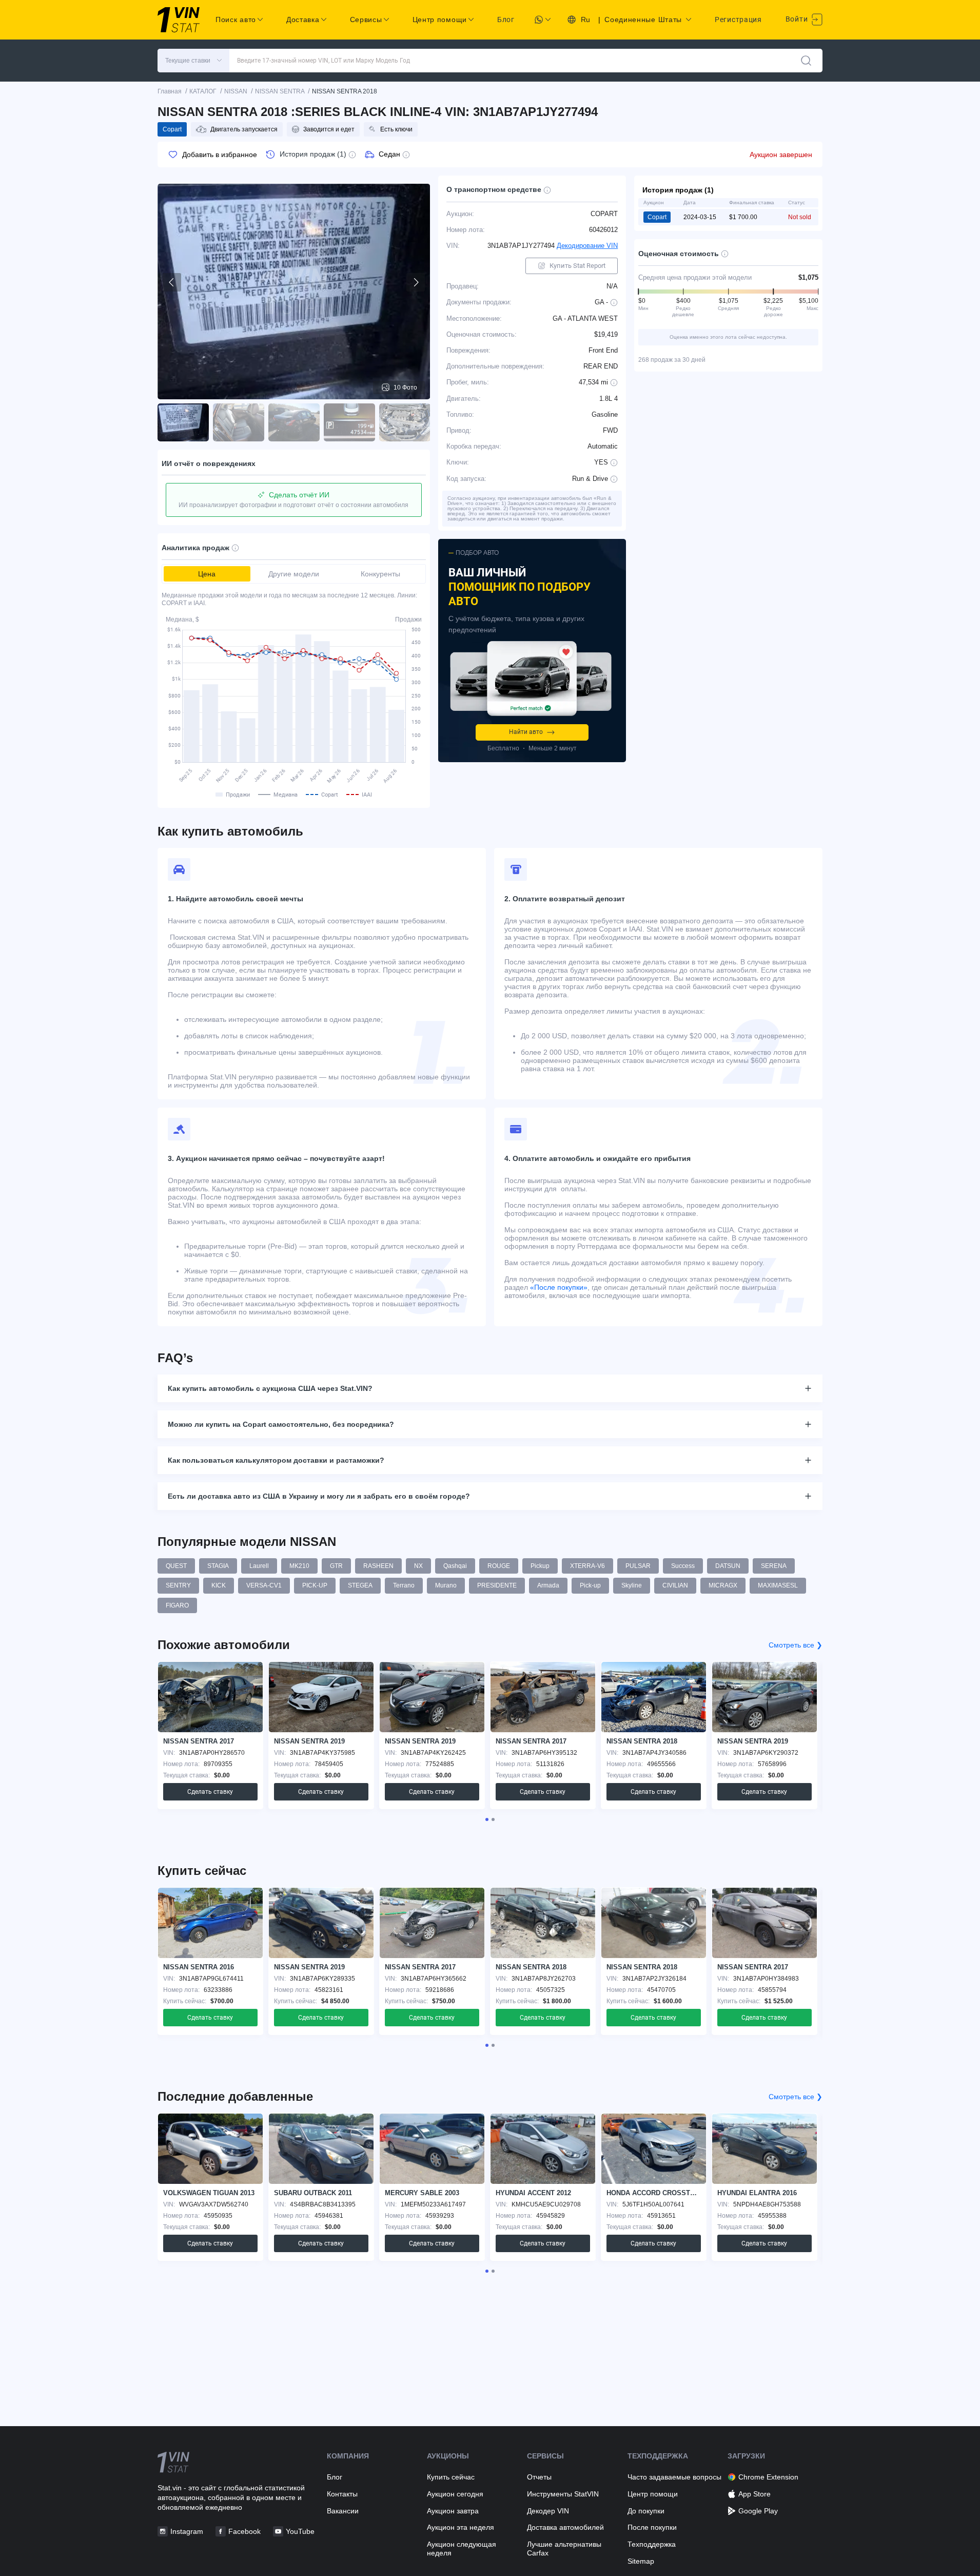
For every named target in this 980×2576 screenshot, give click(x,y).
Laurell (259, 1566)
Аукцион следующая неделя (462, 2549)
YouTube (300, 2531)
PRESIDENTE (497, 1585)
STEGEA (360, 1585)
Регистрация (738, 20)
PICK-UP (315, 1585)
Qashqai (455, 1566)
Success (683, 1566)
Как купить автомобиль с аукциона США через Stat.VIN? (270, 1388)
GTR (336, 1566)
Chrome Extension (768, 2477)
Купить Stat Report (577, 266)
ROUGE (499, 1566)
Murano (446, 1585)
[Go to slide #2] (239, 422)
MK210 (299, 1566)
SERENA (774, 1566)
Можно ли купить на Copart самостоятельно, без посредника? (281, 1424)
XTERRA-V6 (587, 1566)
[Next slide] (416, 282)
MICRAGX (723, 1585)
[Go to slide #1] (183, 422)
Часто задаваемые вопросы (674, 2477)
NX (418, 1566)
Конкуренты (380, 574)
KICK (219, 1585)
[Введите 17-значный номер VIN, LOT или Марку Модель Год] (806, 61)
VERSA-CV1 (264, 1585)
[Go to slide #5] (405, 422)
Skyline (632, 1585)
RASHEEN (378, 1566)
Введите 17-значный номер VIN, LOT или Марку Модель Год (324, 61)
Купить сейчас (451, 2477)
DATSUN (728, 1566)
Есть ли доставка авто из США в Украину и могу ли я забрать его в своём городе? (319, 1496)
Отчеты (539, 2477)
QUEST (176, 1566)
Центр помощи (653, 2494)
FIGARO (177, 1605)
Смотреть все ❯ (796, 1645)
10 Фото (405, 388)
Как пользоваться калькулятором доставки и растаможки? (276, 1460)
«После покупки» (559, 1287)
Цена (207, 574)
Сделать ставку (210, 1792)
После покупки (652, 2527)
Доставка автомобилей (565, 2527)
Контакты (342, 2494)
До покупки (646, 2511)
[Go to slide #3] (294, 422)
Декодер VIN (548, 2511)
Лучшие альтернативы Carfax (564, 2549)
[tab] (487, 1819)
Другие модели (294, 574)
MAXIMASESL (778, 1585)
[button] (193, 61)
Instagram (187, 2531)
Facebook (244, 2531)
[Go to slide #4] (349, 422)
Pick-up (590, 1585)
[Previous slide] (172, 282)
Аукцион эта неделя (460, 2527)
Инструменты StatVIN (563, 2494)
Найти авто (526, 732)
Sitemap (641, 2561)
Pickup (540, 1566)
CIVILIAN (675, 1585)
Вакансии (343, 2511)
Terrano (404, 1585)
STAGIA (218, 1566)
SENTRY (178, 1585)
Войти (798, 19)
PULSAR (638, 1566)
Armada (548, 1585)
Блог (506, 20)
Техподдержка (652, 2544)
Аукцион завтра (453, 2511)
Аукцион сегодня (455, 2494)
